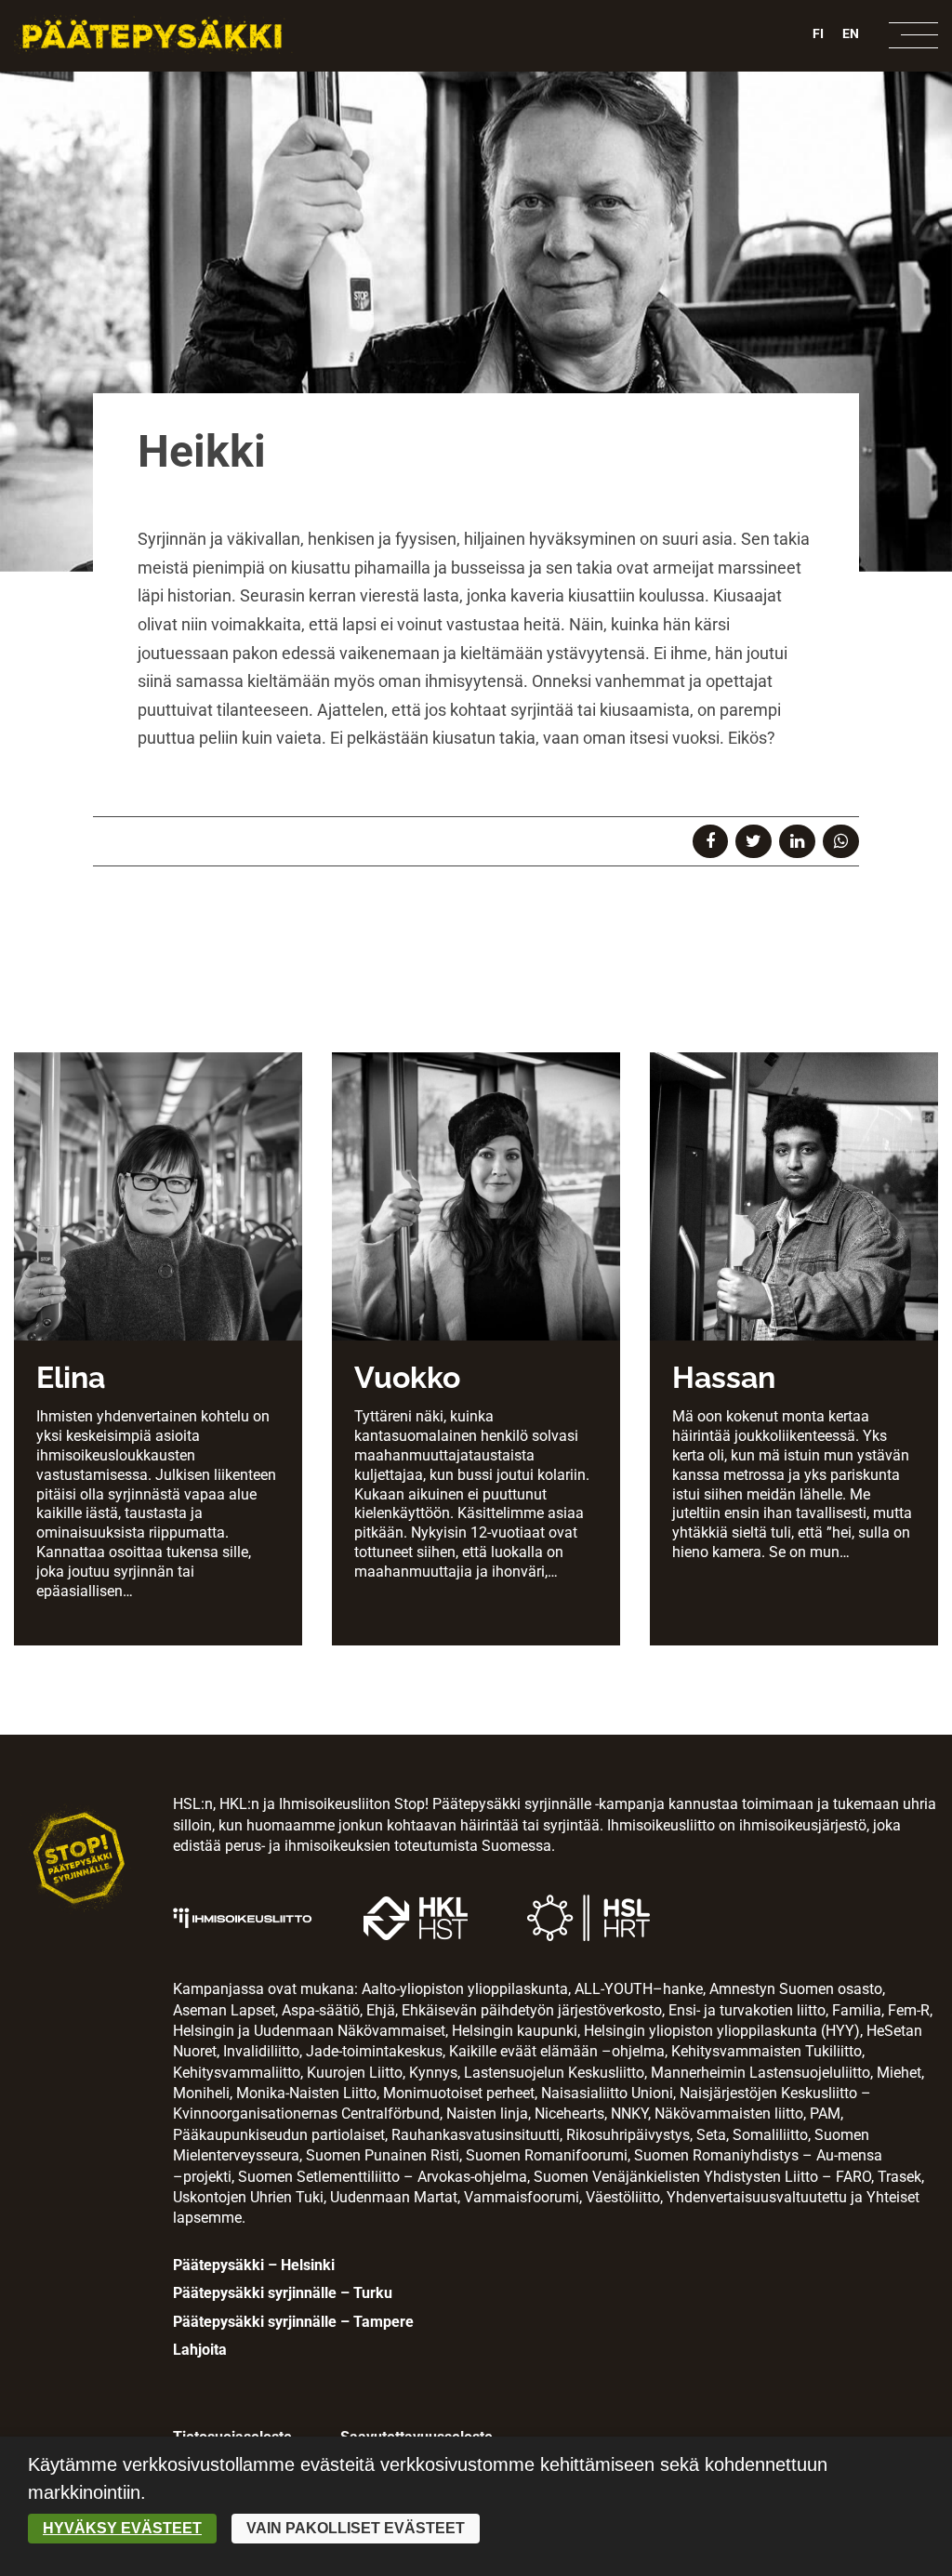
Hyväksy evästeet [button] (122, 2528)
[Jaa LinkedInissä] (797, 841)
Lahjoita (200, 2350)
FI (818, 33)
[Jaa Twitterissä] (754, 841)
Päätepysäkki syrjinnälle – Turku (283, 2293)
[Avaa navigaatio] (913, 35)
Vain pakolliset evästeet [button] (356, 2528)
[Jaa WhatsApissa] (841, 841)
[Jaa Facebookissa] (711, 841)
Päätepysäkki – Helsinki (254, 2265)
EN (851, 33)
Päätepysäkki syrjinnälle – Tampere (293, 2322)
